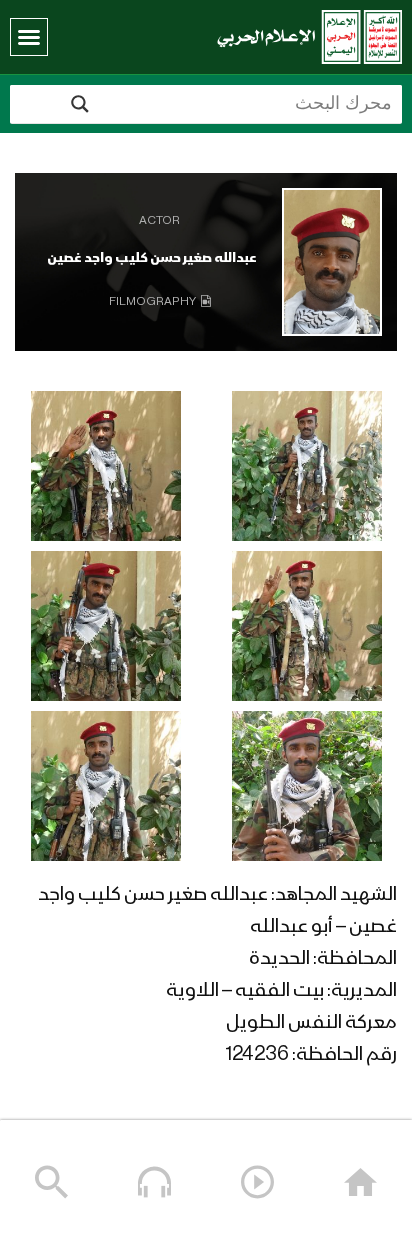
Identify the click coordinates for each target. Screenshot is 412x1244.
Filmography (152, 302)
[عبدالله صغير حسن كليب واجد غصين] (332, 262)
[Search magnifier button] (80, 104)
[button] (29, 37)
